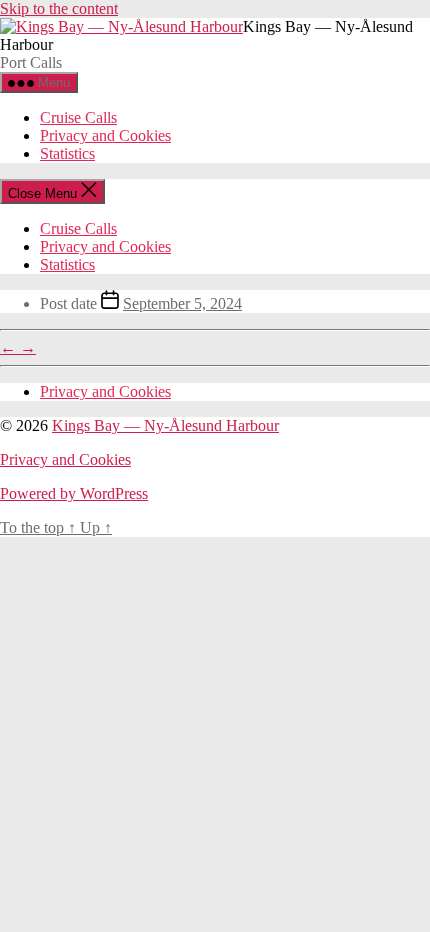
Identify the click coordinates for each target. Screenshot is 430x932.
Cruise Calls (78, 117)
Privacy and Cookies (105, 135)
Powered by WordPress (74, 493)
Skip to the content (59, 8)
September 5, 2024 (182, 303)
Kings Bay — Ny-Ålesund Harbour (165, 425)
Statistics (67, 153)
